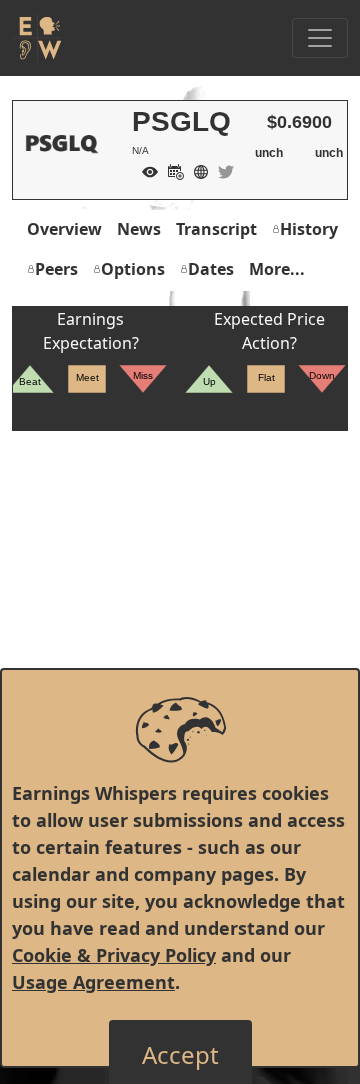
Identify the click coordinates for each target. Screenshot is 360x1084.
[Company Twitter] (221, 170)
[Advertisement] (180, 611)
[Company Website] (196, 170)
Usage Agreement (93, 982)
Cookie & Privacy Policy (114, 955)
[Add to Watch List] (145, 170)
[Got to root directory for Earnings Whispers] (37, 38)
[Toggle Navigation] (320, 38)
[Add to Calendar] (171, 170)
